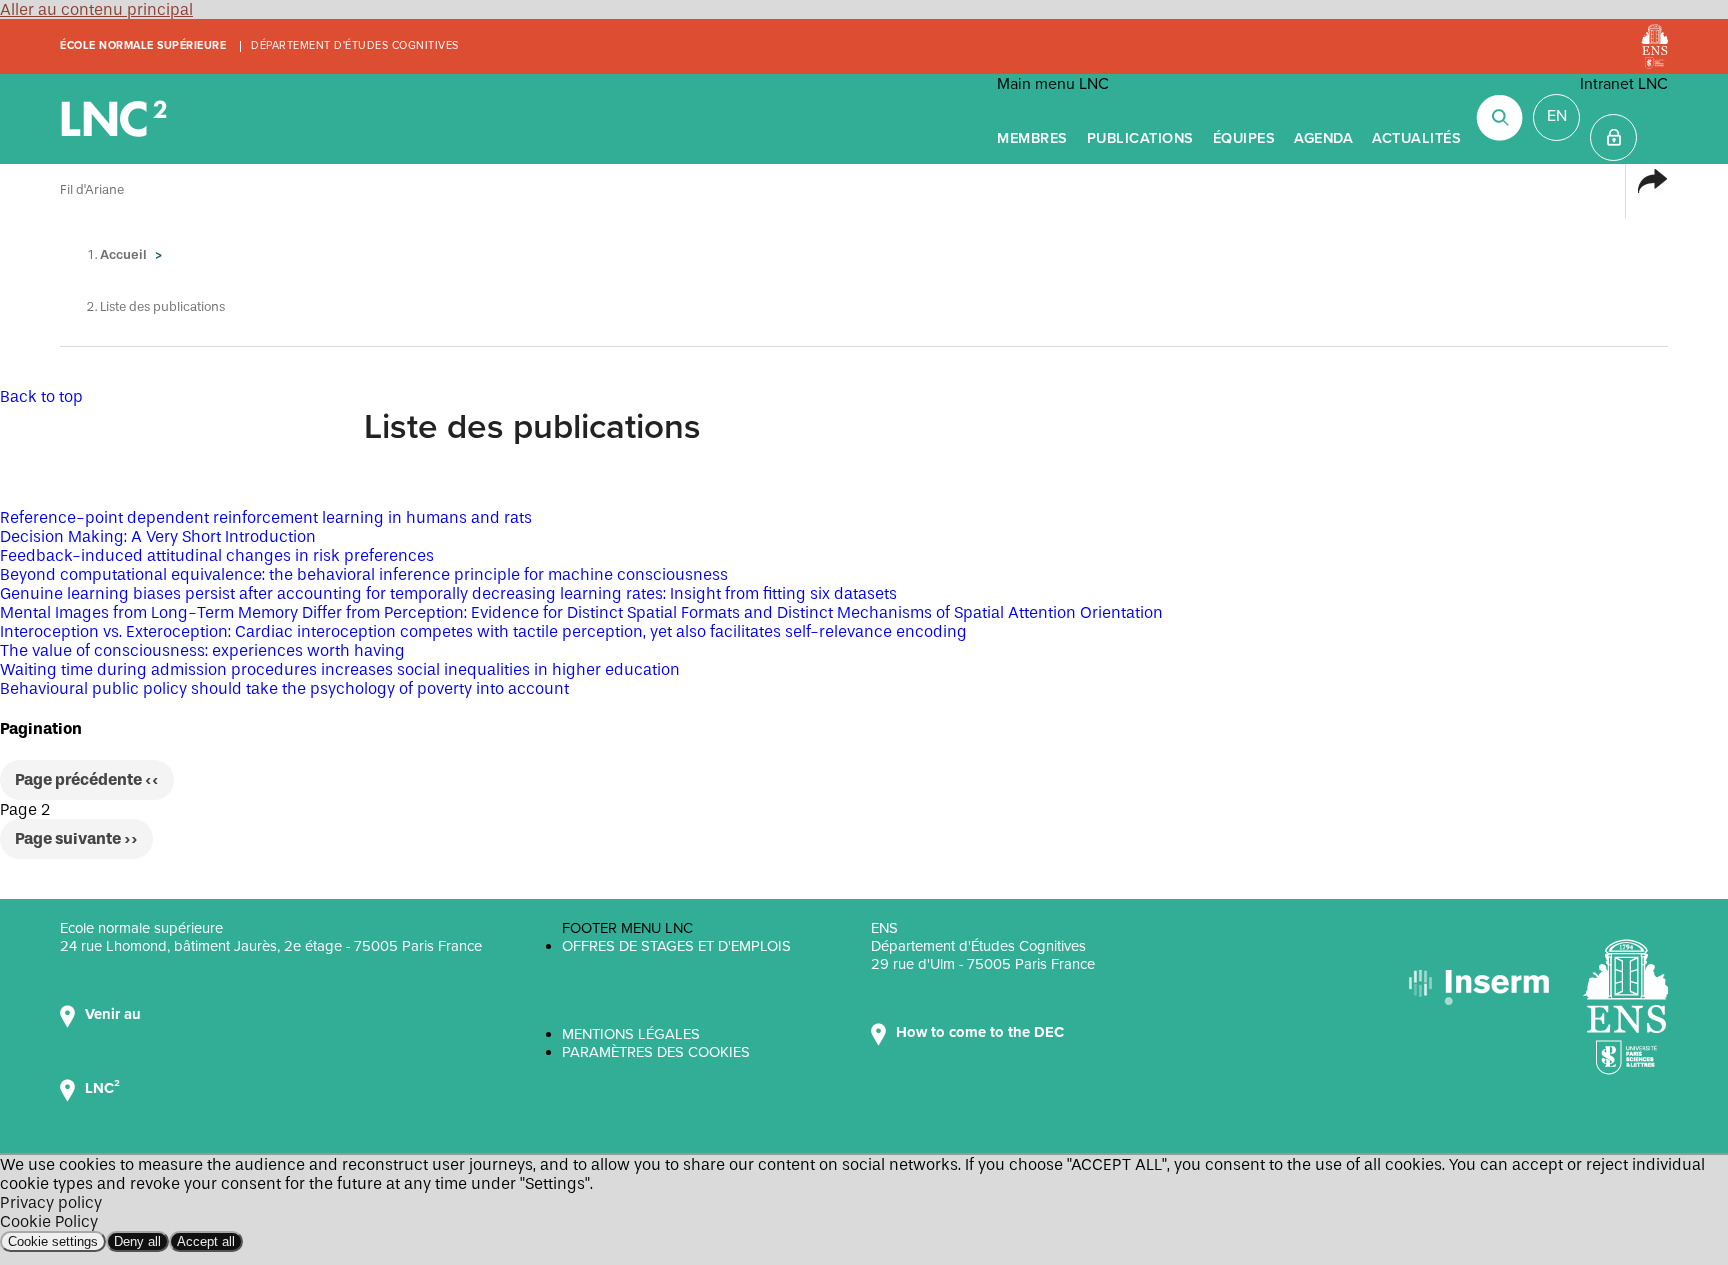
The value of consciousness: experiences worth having (202, 650)
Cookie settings (53, 1241)
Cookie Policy (49, 1221)
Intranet (1613, 137)
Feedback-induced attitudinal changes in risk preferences (217, 555)
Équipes (1244, 138)
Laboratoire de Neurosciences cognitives (116, 119)
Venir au (115, 1014)
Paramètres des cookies (656, 1052)
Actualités (1416, 138)
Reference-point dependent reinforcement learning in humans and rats (266, 517)
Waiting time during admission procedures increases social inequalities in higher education (340, 669)
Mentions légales (631, 1034)
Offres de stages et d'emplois (676, 946)
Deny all (137, 1241)
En (1557, 116)
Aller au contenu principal (96, 9)
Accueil (123, 254)
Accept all (206, 1241)
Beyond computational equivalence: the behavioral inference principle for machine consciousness (364, 574)
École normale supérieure (143, 45)
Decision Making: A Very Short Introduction (158, 536)
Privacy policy (51, 1202)
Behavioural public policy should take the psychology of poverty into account (284, 688)
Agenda (1323, 138)
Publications (1140, 138)
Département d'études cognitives (355, 45)
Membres (1032, 138)
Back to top (41, 396)
